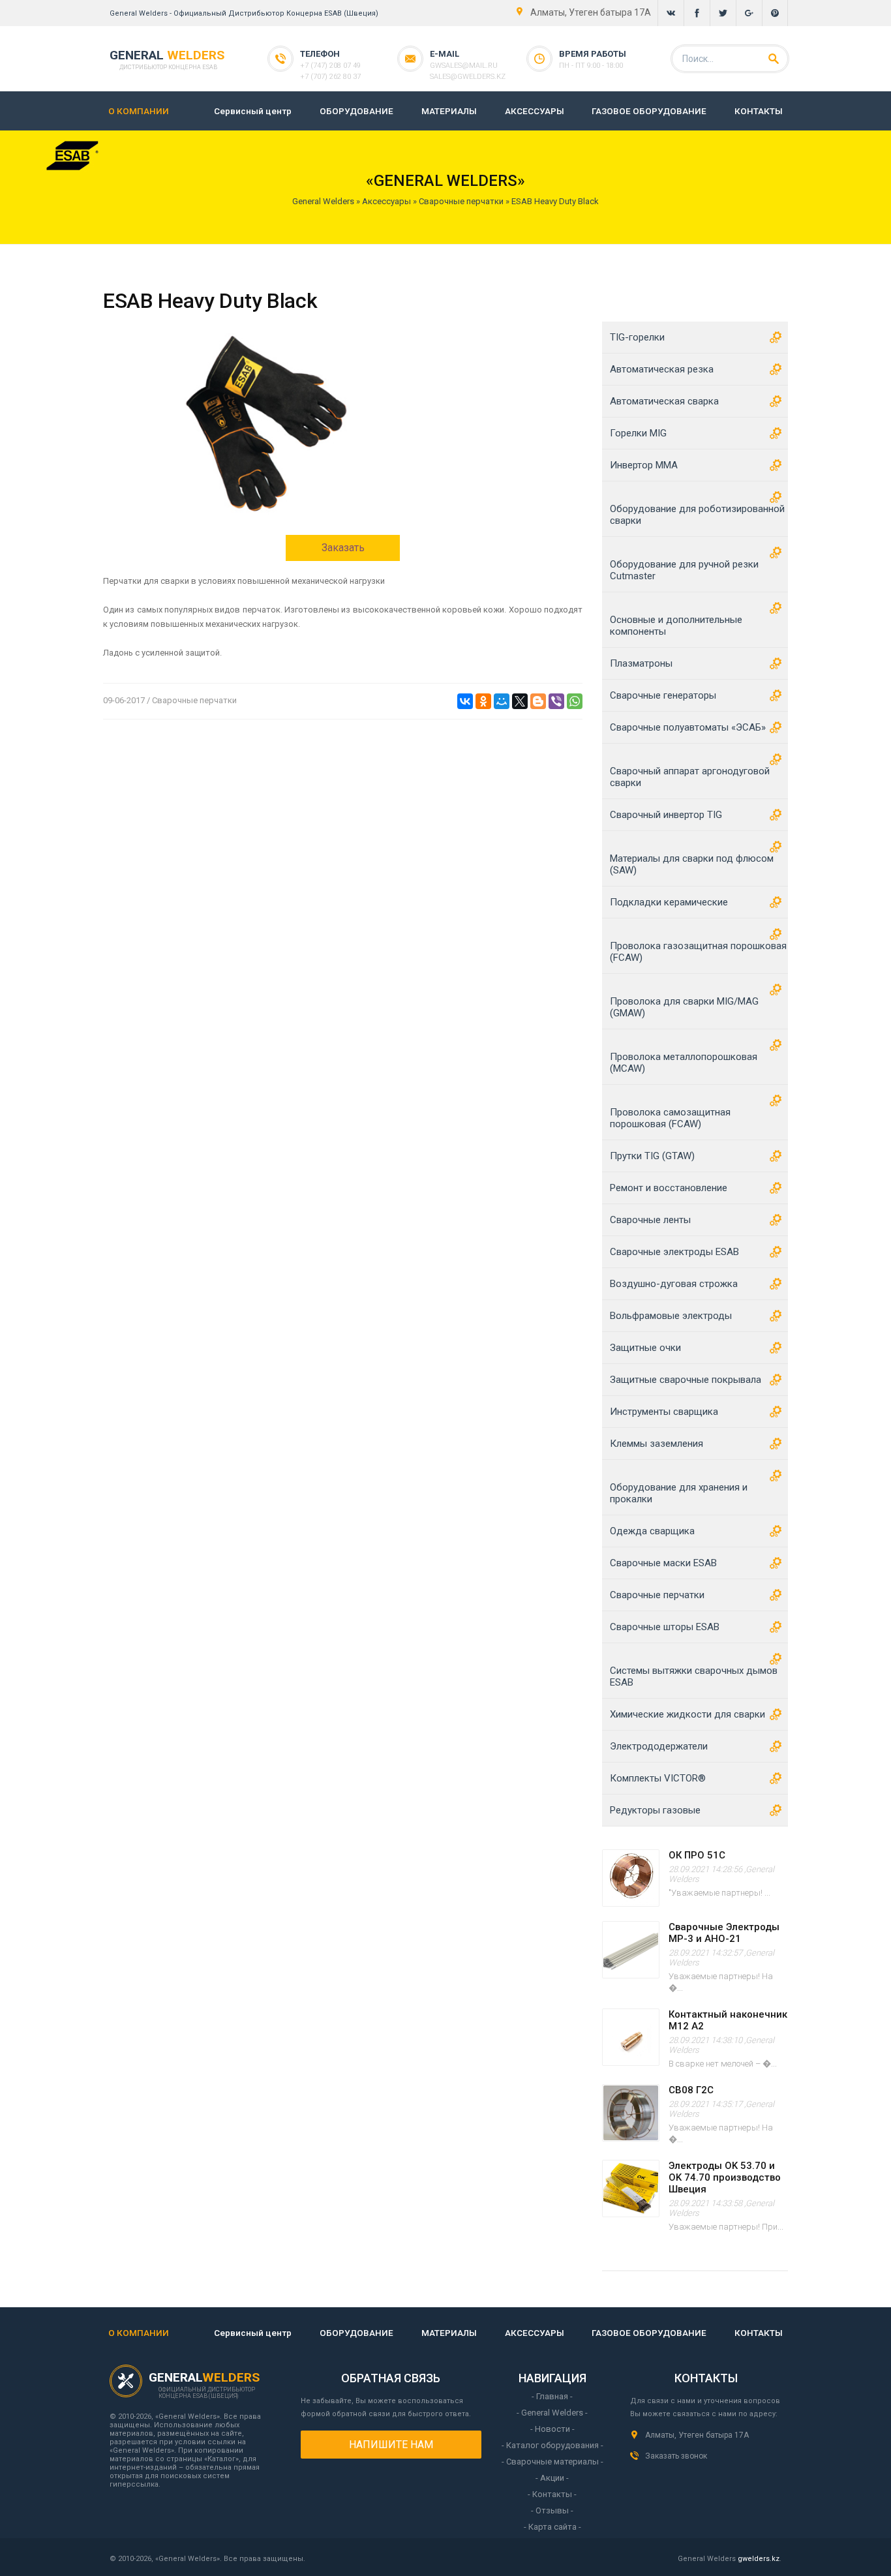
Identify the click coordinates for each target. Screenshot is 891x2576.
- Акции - (552, 2478)
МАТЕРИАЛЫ (449, 111)
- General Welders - (552, 2413)
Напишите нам (391, 2445)
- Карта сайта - (552, 2527)
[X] (520, 701)
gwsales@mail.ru (464, 66)
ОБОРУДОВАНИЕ (356, 111)
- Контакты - (552, 2494)
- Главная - (552, 2396)
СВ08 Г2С (691, 2090)
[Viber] (556, 701)
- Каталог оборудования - (552, 2445)
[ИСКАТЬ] (774, 59)
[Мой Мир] (502, 701)
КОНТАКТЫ (759, 111)
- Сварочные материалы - (552, 2462)
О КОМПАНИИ (139, 111)
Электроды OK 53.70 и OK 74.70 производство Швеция (725, 2177)
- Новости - (552, 2429)
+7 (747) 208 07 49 (330, 66)
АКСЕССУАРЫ (535, 111)
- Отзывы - (552, 2510)
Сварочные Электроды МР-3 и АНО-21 (724, 1933)
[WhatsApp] (575, 701)
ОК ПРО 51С (697, 1855)
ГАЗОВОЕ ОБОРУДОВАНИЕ (649, 111)
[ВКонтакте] (465, 701)
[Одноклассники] (483, 701)
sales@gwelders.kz (468, 77)
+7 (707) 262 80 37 (330, 77)
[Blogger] (538, 701)
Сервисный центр (253, 111)
